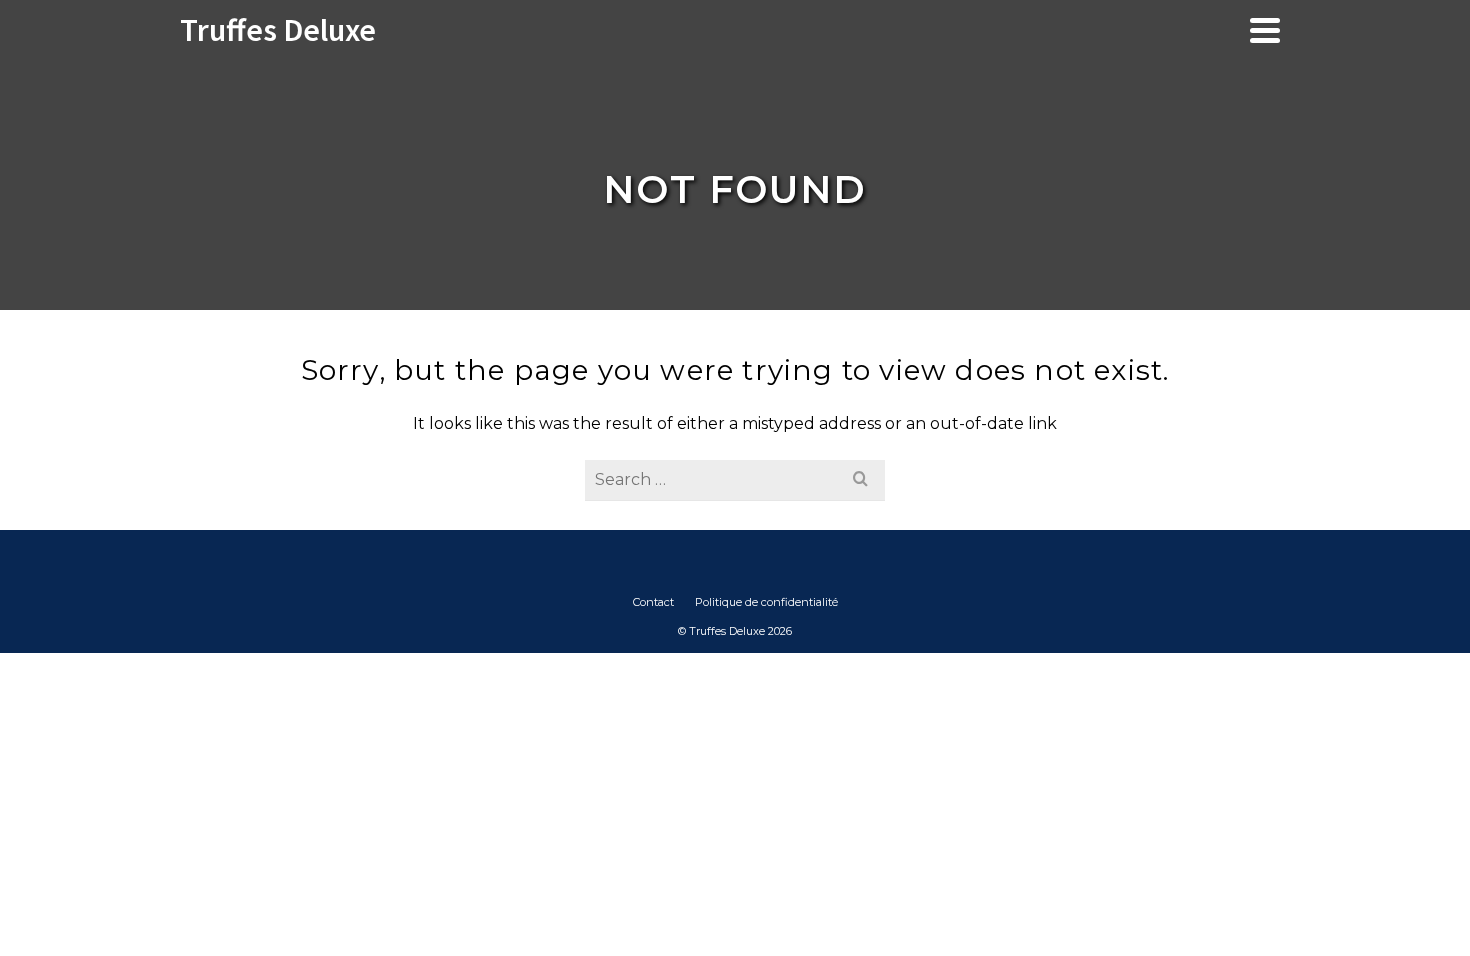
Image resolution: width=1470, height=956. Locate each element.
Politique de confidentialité (766, 602)
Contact (653, 602)
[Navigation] (1265, 30)
